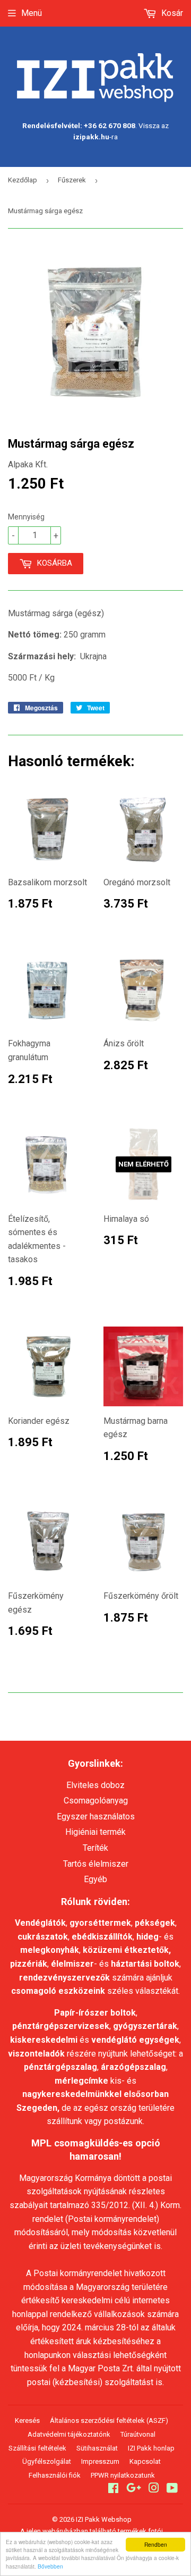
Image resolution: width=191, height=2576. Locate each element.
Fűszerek (72, 180)
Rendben (156, 2544)
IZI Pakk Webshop (104, 2519)
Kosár (171, 13)
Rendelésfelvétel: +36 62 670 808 (79, 125)
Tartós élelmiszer (96, 1864)
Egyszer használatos (96, 1816)
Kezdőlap (23, 180)
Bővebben (50, 2566)
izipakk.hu (91, 137)
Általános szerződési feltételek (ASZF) (109, 2420)
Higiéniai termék (95, 1832)
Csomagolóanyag (96, 1801)
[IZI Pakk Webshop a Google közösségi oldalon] (134, 2489)
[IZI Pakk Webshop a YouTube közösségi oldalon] (172, 2489)
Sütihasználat (97, 2448)
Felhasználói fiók (55, 2475)
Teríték (95, 1848)
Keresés (27, 2420)
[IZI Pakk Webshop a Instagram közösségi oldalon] (154, 2489)
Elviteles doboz (95, 1785)
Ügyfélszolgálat (47, 2461)
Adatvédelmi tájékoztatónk (69, 2434)
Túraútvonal (138, 2434)
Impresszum (100, 2461)
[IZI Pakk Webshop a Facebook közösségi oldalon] (113, 2489)
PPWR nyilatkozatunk (123, 2475)
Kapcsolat (145, 2461)
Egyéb (95, 1879)
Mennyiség (26, 517)
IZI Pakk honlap (151, 2448)
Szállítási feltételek (37, 2448)
